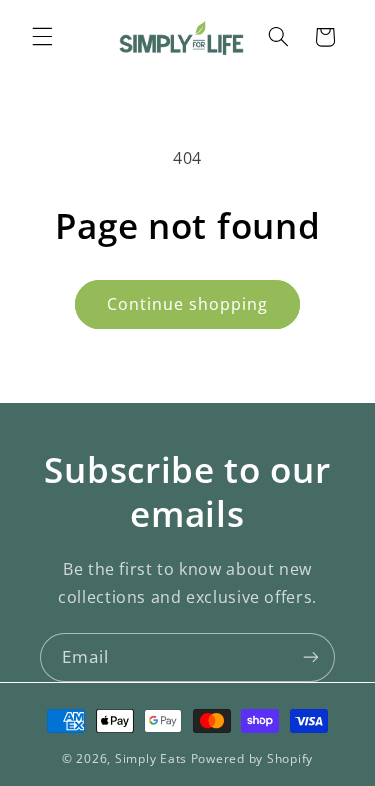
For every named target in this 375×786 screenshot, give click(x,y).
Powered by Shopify (252, 758)
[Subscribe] (311, 657)
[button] (42, 37)
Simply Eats (151, 758)
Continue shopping (188, 304)
